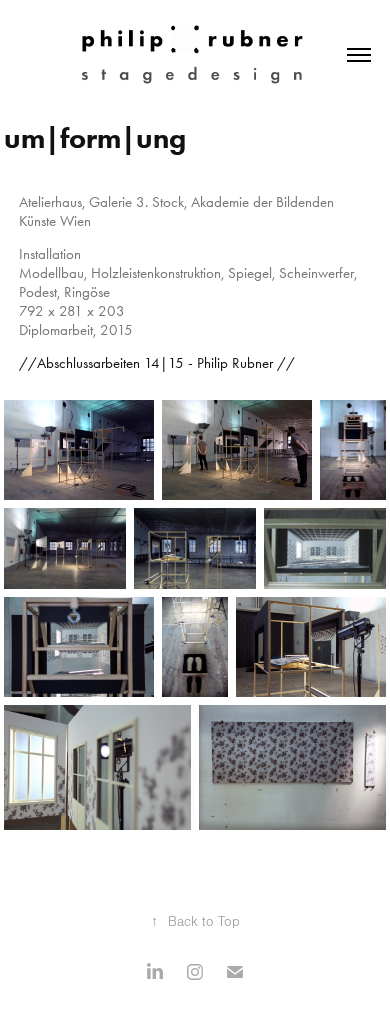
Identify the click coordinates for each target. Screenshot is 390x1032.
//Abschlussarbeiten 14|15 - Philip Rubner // (157, 363)
